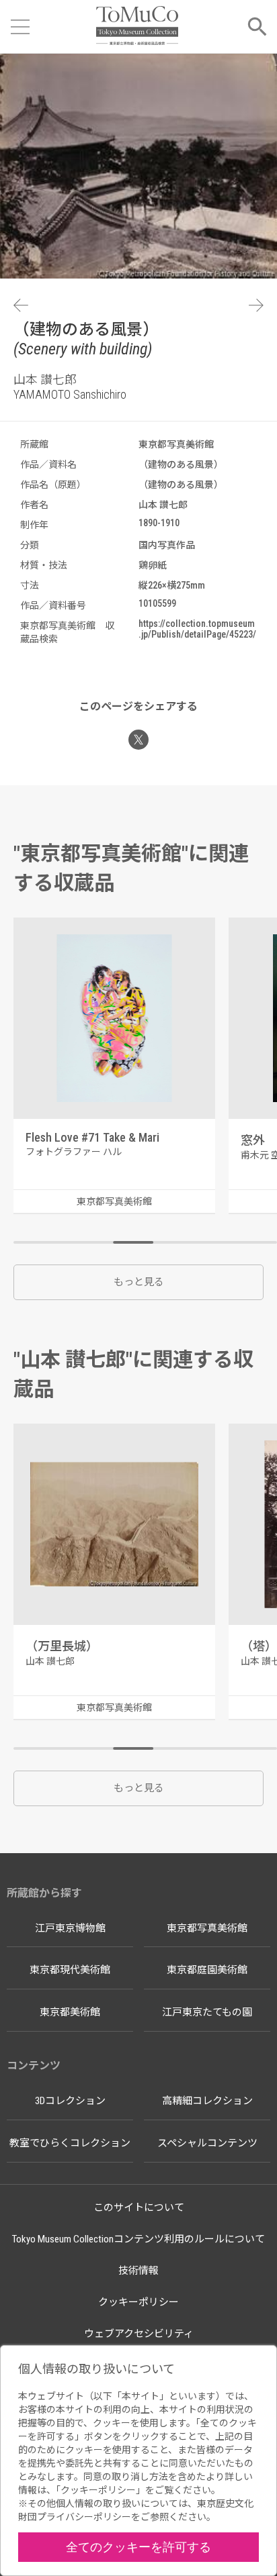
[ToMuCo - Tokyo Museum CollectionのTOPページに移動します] (137, 27)
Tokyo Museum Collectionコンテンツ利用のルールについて (138, 2239)
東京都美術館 (70, 2012)
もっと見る (139, 1282)
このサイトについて (139, 2208)
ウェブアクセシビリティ (139, 2334)
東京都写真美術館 (207, 1928)
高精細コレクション (207, 2101)
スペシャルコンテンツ (207, 2143)
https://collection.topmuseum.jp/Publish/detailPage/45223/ (197, 629)
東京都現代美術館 (70, 1970)
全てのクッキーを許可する (138, 2547)
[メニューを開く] (20, 27)
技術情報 (138, 2271)
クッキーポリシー (138, 2302)
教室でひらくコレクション (70, 2143)
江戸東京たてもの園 (207, 2012)
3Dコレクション (70, 2101)
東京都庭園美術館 (207, 1970)
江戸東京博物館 (70, 1928)
